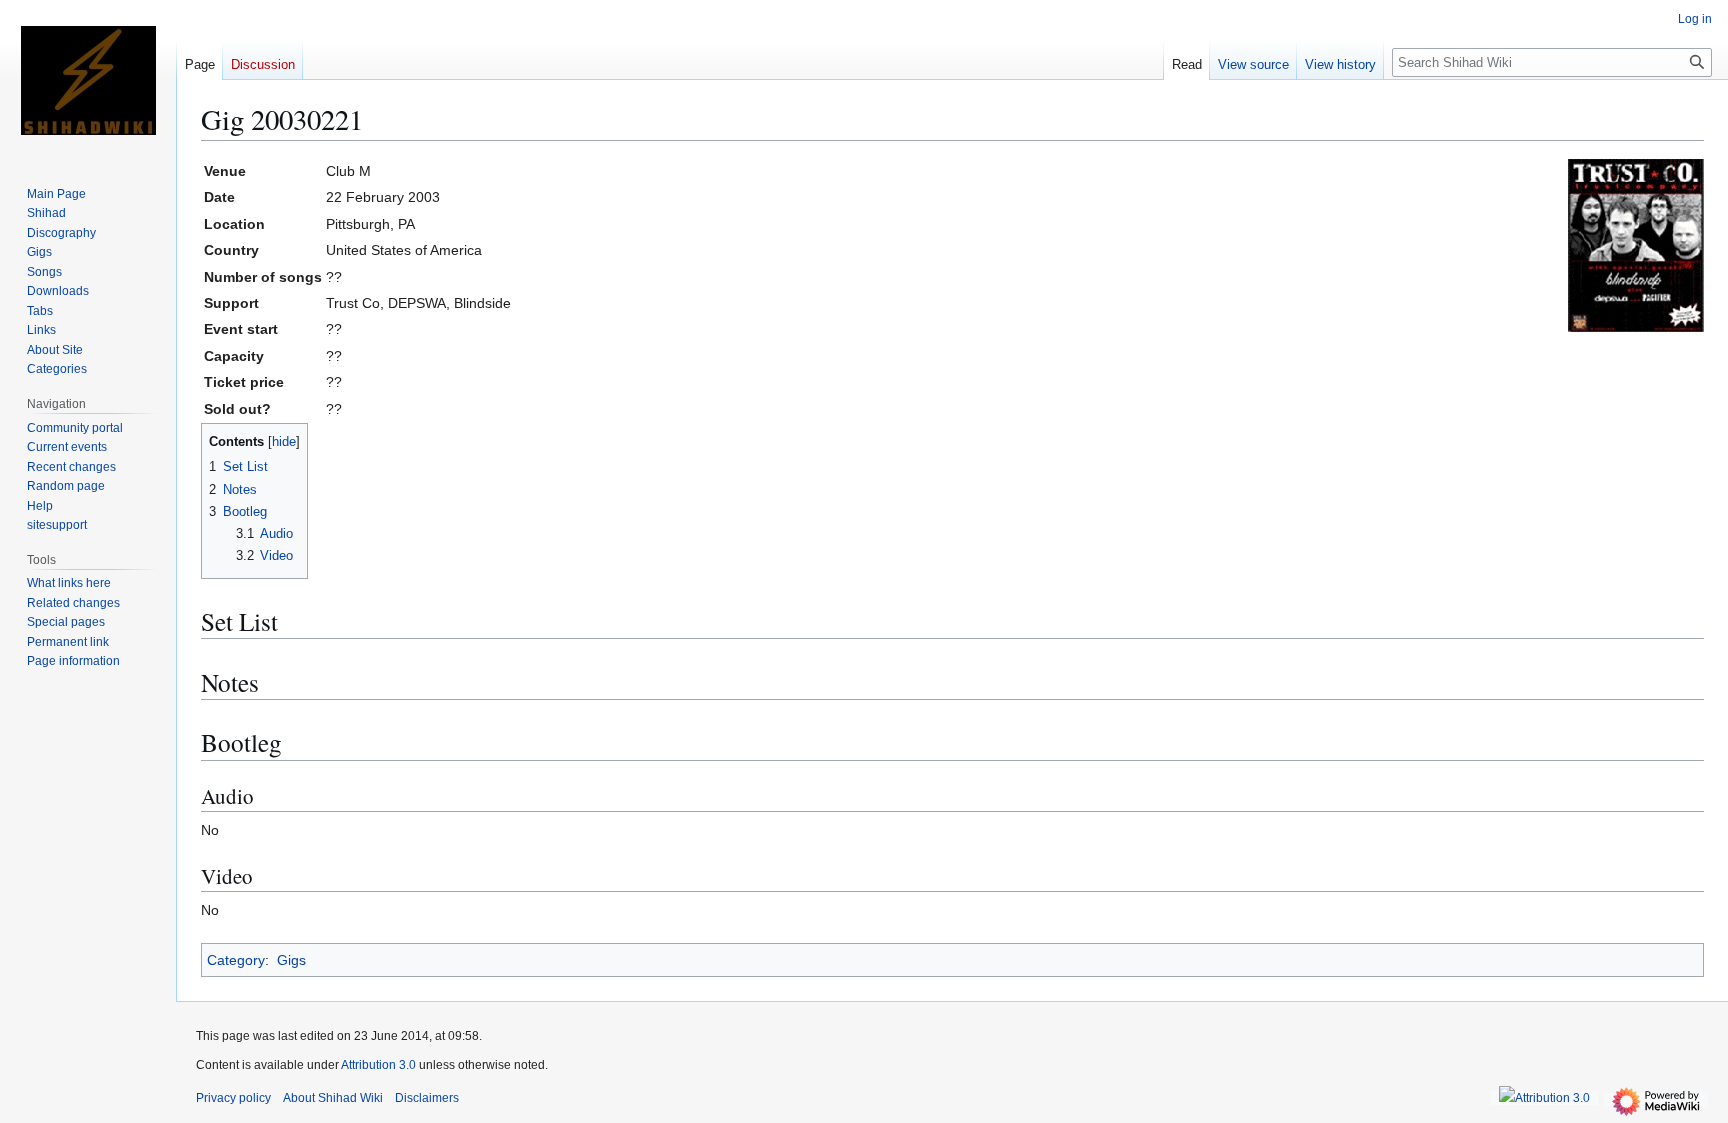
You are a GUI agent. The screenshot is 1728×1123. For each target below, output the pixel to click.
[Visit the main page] (88, 80)
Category (236, 960)
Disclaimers (427, 1098)
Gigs (291, 960)
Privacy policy (233, 1098)
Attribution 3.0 (380, 1065)
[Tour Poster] (1635, 243)
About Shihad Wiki (333, 1098)
